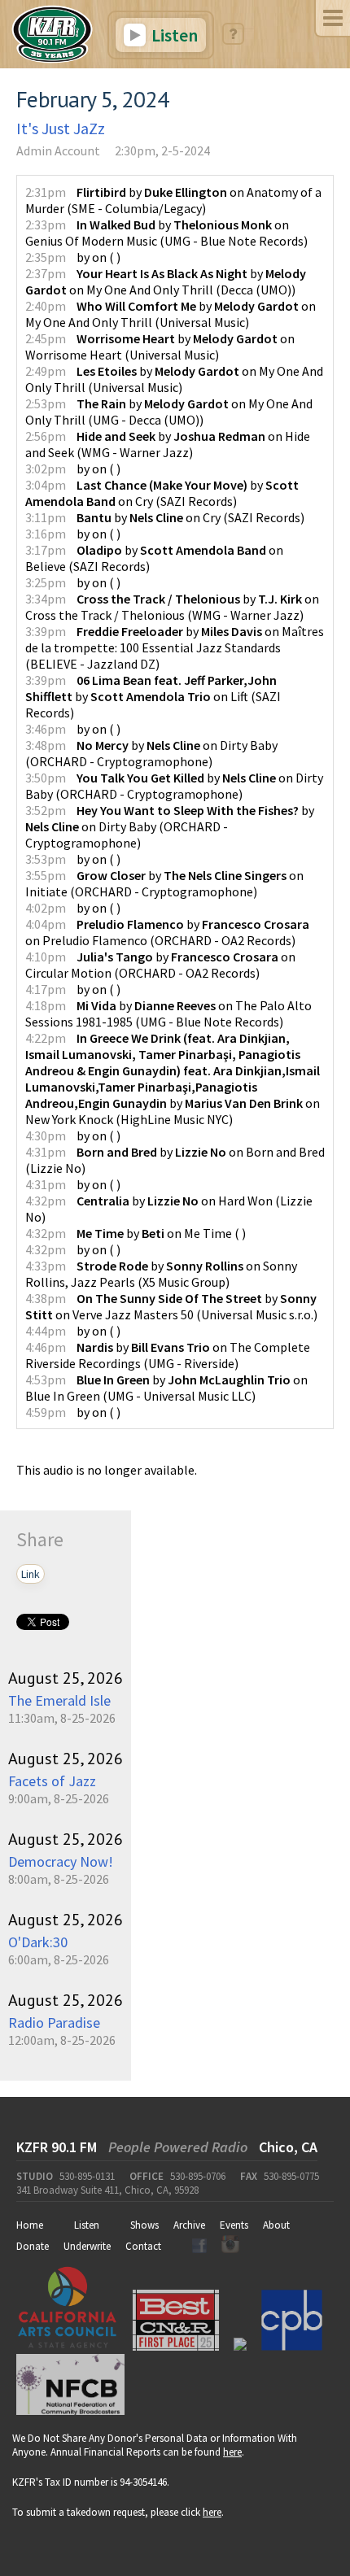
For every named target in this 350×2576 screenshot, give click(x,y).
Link (31, 1574)
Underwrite (87, 2246)
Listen (173, 35)
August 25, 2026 (66, 1678)
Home (30, 2225)
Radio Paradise (54, 2022)
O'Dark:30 (38, 1942)
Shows (144, 2225)
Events (234, 2225)
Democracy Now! (61, 1861)
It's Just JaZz (61, 128)
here (232, 2452)
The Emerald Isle (59, 1700)
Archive (189, 2225)
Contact (143, 2246)
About (276, 2225)
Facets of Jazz (52, 1781)
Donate (33, 2246)
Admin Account (58, 150)
